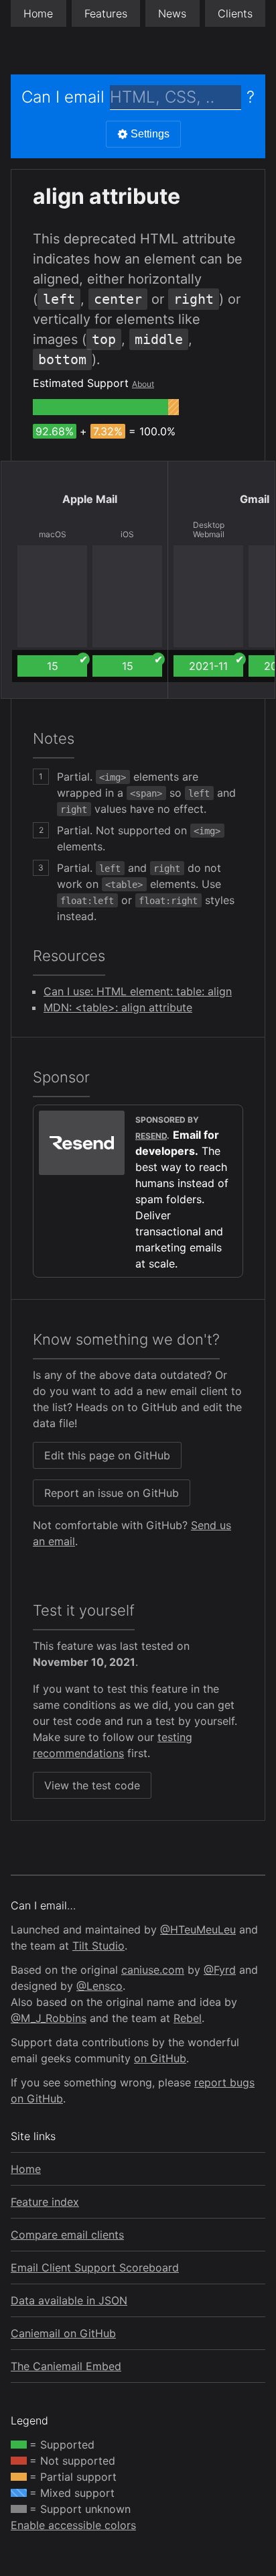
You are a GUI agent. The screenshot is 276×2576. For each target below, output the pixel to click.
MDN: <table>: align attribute (118, 1007)
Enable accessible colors (73, 2525)
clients (235, 13)
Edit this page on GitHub (107, 1455)
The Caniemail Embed (66, 2366)
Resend (151, 1136)
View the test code (92, 1785)
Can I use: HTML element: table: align (138, 991)
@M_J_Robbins (49, 2018)
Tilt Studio (98, 1946)
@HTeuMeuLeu (198, 1929)
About (143, 384)
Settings (150, 134)
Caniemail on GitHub (63, 2333)
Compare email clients (67, 2235)
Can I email (63, 97)
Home (38, 13)
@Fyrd (220, 1970)
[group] (100, 407)
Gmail (255, 499)
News (172, 13)
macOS (53, 535)
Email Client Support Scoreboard (95, 2267)
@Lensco (99, 1986)
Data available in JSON (69, 2300)
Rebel (188, 2018)
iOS (127, 535)
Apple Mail (90, 499)
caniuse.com (153, 1970)
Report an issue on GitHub (112, 1493)
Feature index (45, 2202)
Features (106, 13)
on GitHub (160, 2058)
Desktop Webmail (209, 530)
